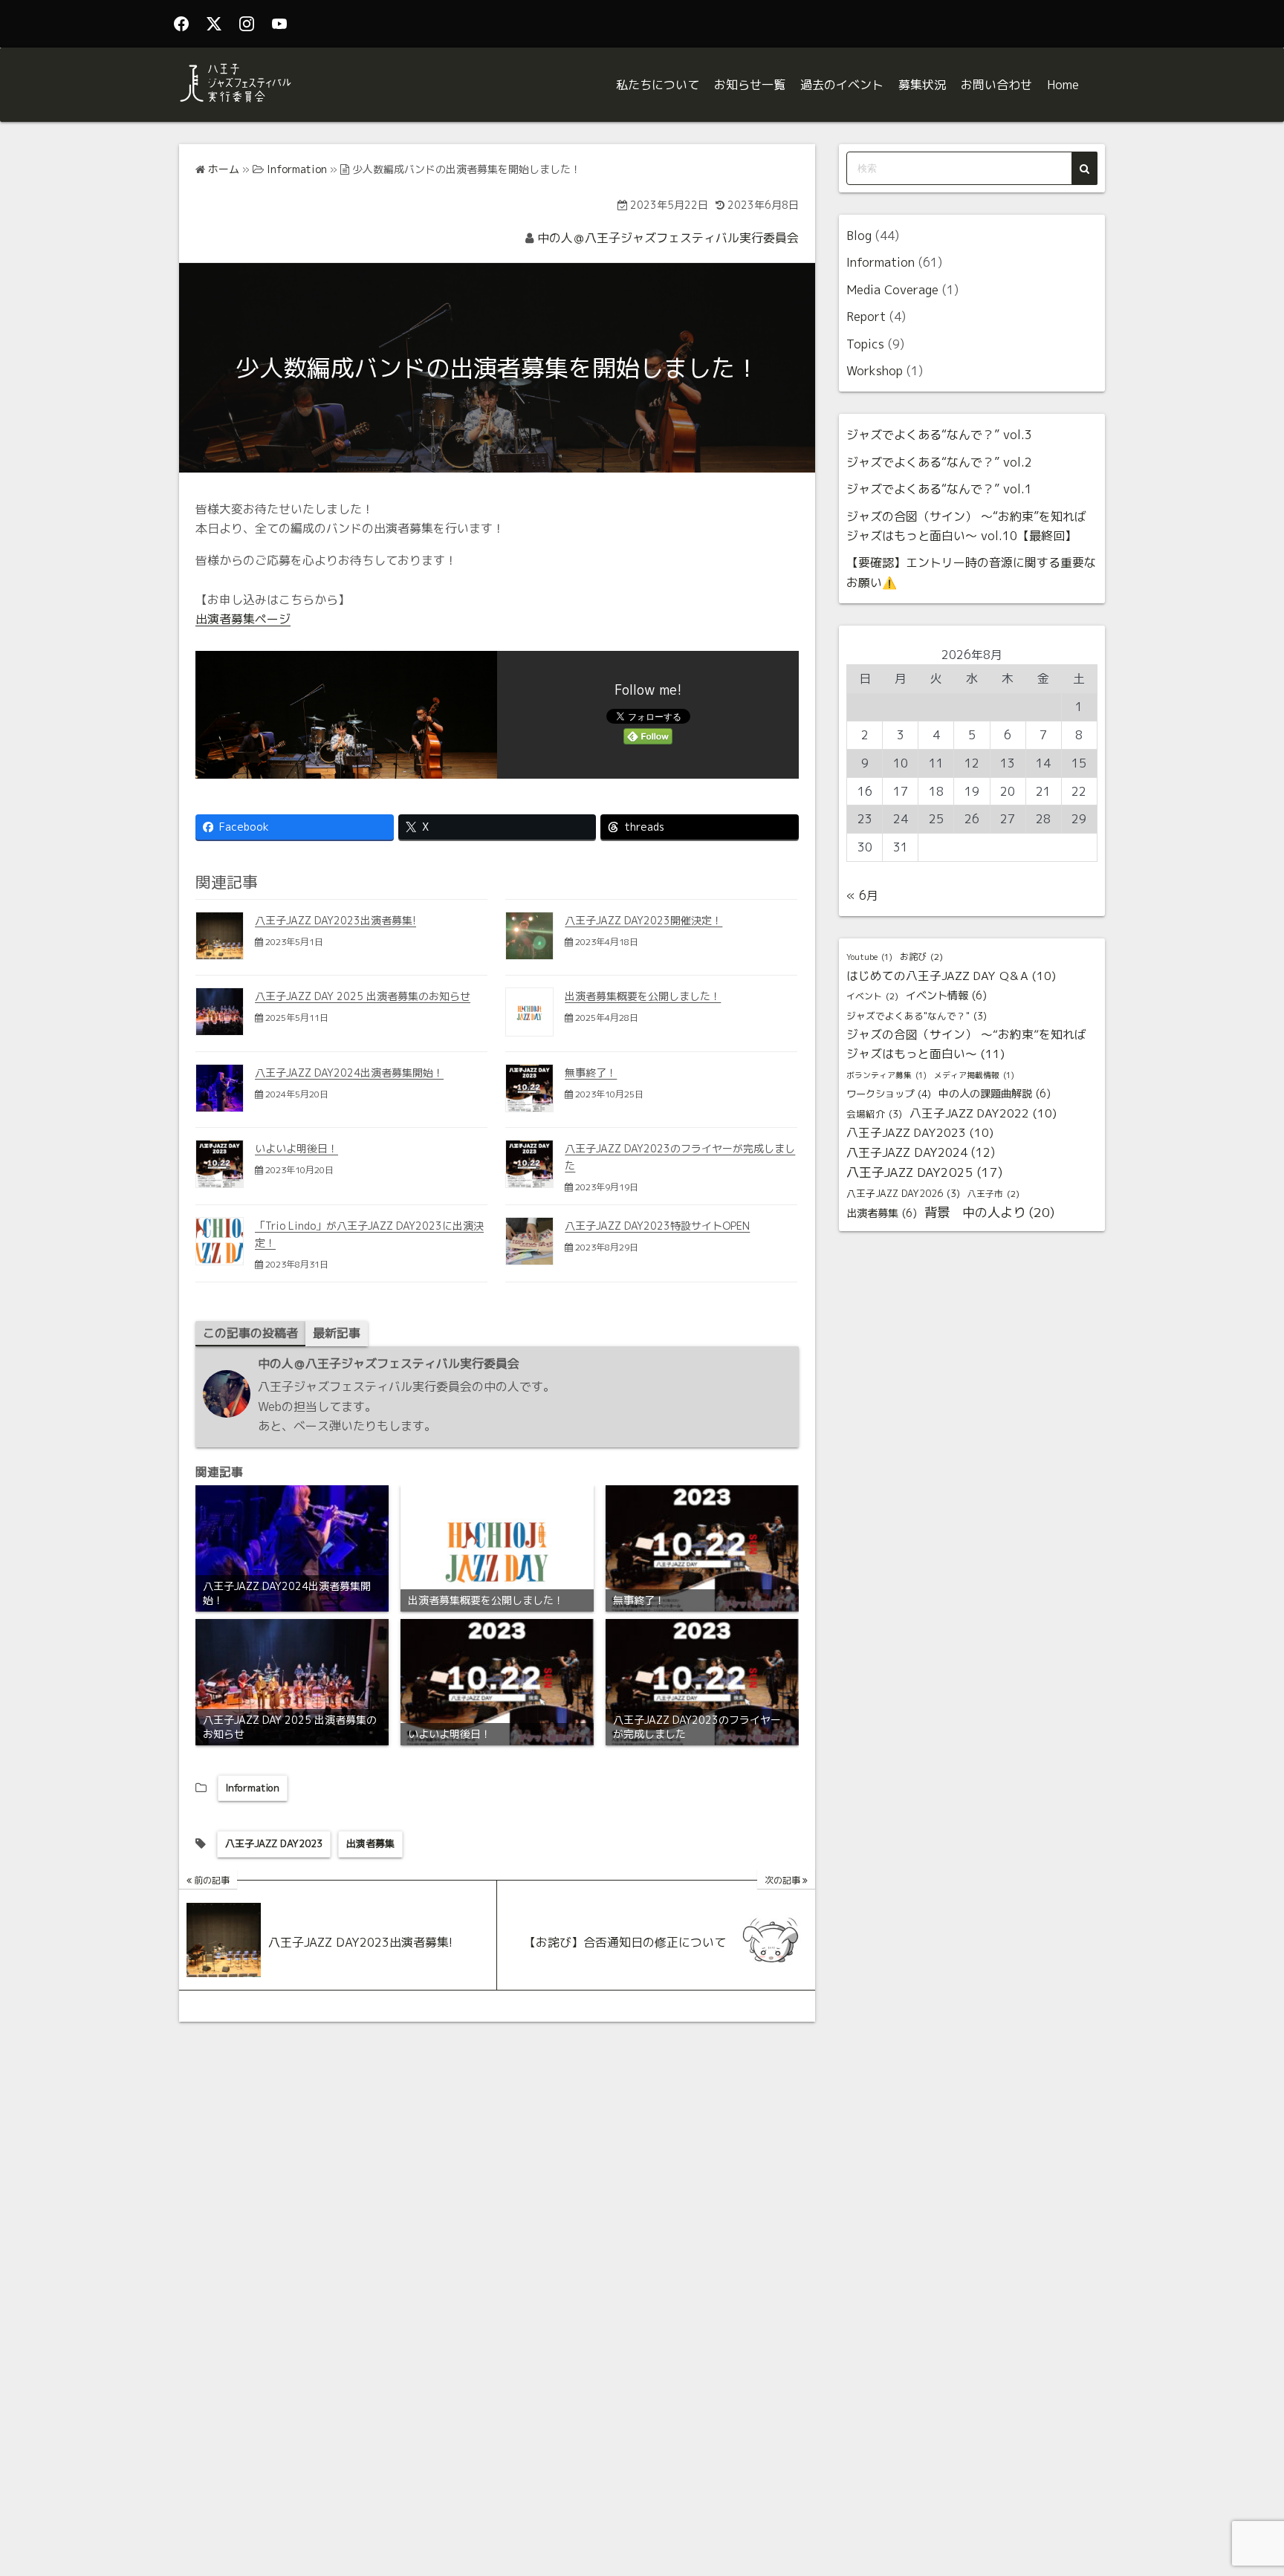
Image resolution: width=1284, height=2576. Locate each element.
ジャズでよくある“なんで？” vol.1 (939, 489)
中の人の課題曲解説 (995, 1094)
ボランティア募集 (886, 1075)
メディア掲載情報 (974, 1075)
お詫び (921, 957)
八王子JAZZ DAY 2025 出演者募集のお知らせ (363, 996)
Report (866, 317)
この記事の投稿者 (250, 1333)
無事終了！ (591, 1073)
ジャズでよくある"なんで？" (917, 1016)
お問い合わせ (996, 85)
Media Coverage (892, 290)
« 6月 (862, 895)
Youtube (869, 957)
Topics (865, 344)
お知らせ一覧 (750, 85)
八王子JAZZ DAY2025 (924, 1172)
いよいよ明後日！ (296, 1148)
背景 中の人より (989, 1212)
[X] (214, 24)
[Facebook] (181, 24)
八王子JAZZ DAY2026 (903, 1193)
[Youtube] (279, 24)
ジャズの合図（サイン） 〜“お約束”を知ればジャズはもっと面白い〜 (966, 1044)
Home (1063, 85)
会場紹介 (874, 1114)
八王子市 (993, 1194)
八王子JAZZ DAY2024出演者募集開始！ (349, 1073)
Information (253, 1788)
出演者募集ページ (243, 619)
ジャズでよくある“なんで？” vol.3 (939, 435)
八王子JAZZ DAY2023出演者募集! (335, 920)
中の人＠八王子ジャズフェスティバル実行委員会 (668, 238)
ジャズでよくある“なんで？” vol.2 (939, 462)
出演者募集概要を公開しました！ (643, 996)
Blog (859, 236)
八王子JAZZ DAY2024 (921, 1152)
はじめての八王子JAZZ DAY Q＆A (951, 976)
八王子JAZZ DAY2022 (983, 1113)
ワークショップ (889, 1094)
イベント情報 (946, 996)
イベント (872, 996)
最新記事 (337, 1333)
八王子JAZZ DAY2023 (274, 1843)
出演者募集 (370, 1843)
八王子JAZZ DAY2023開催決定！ (643, 920)
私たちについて (658, 85)
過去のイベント (842, 85)
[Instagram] (247, 24)
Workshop (875, 371)
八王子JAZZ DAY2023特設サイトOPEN (657, 1226)
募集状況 (922, 85)
